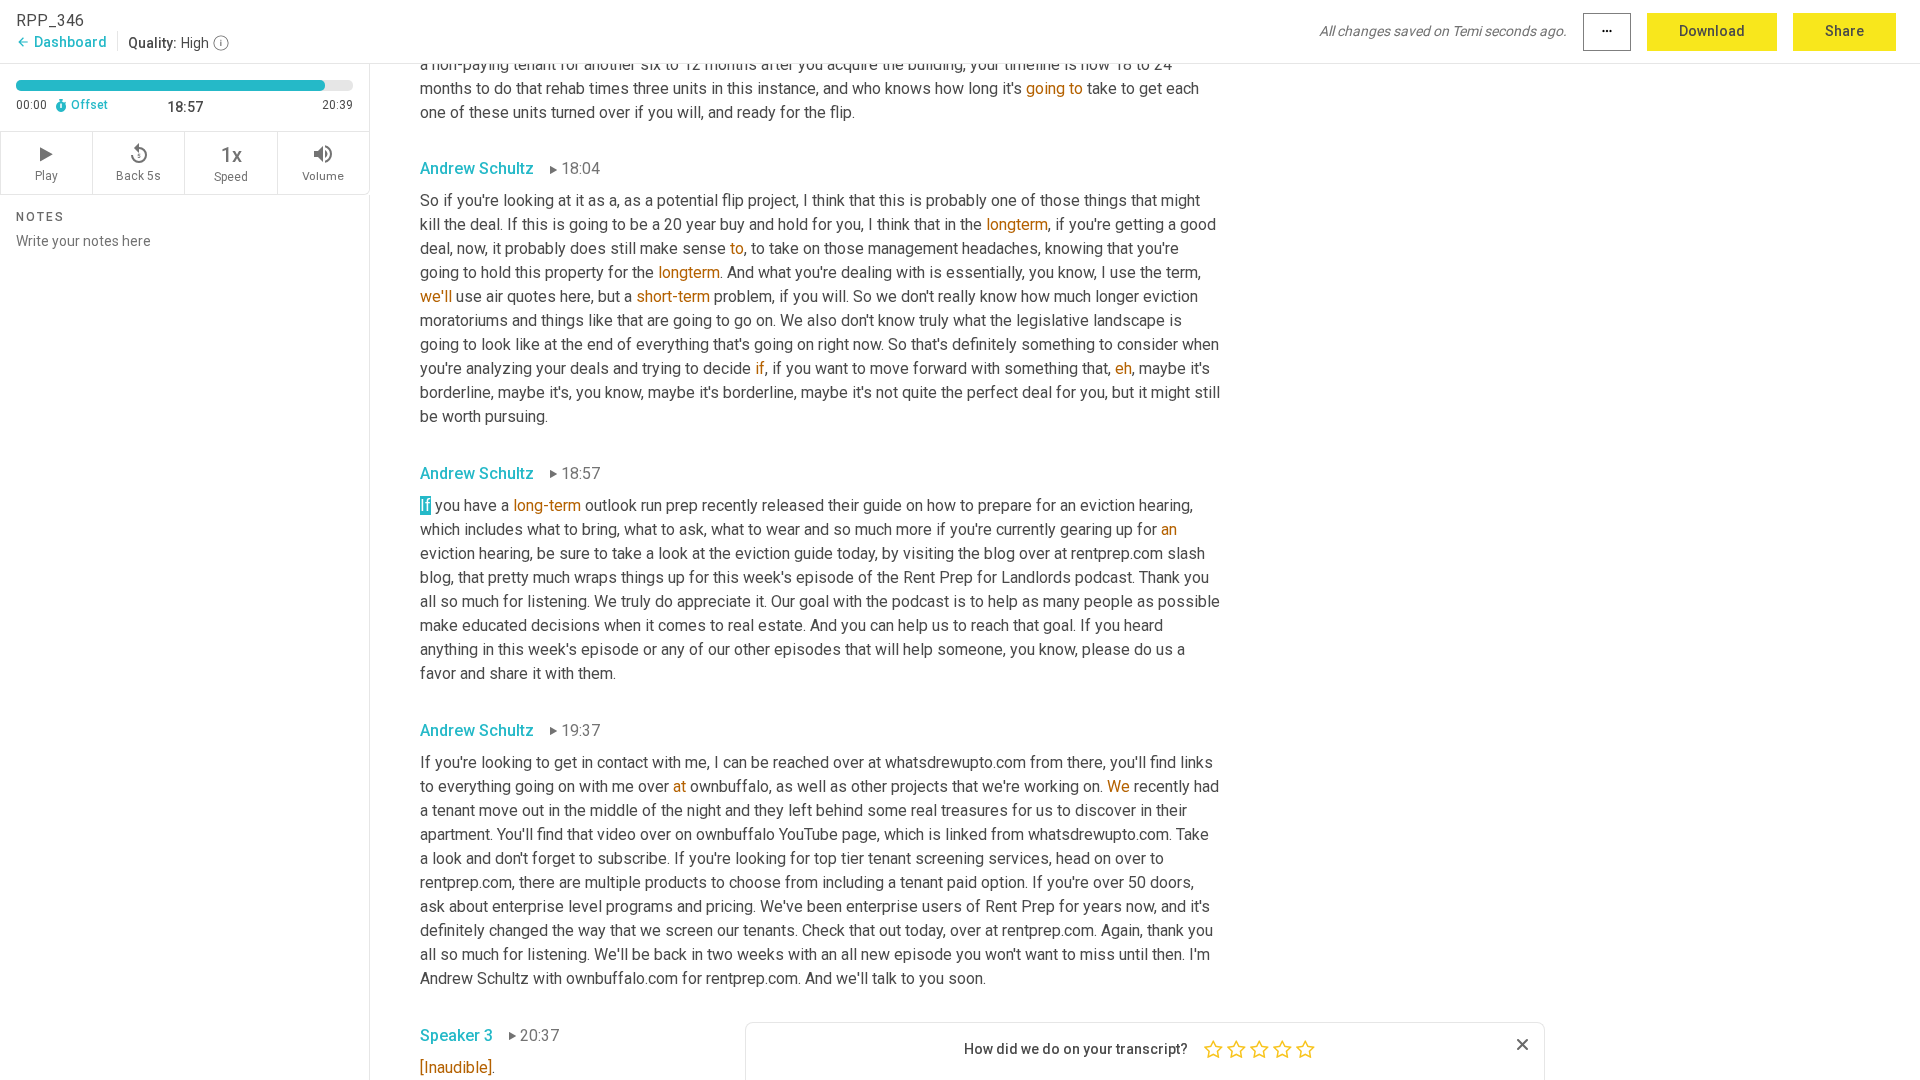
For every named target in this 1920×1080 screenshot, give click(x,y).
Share (1844, 31)
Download (1712, 31)
